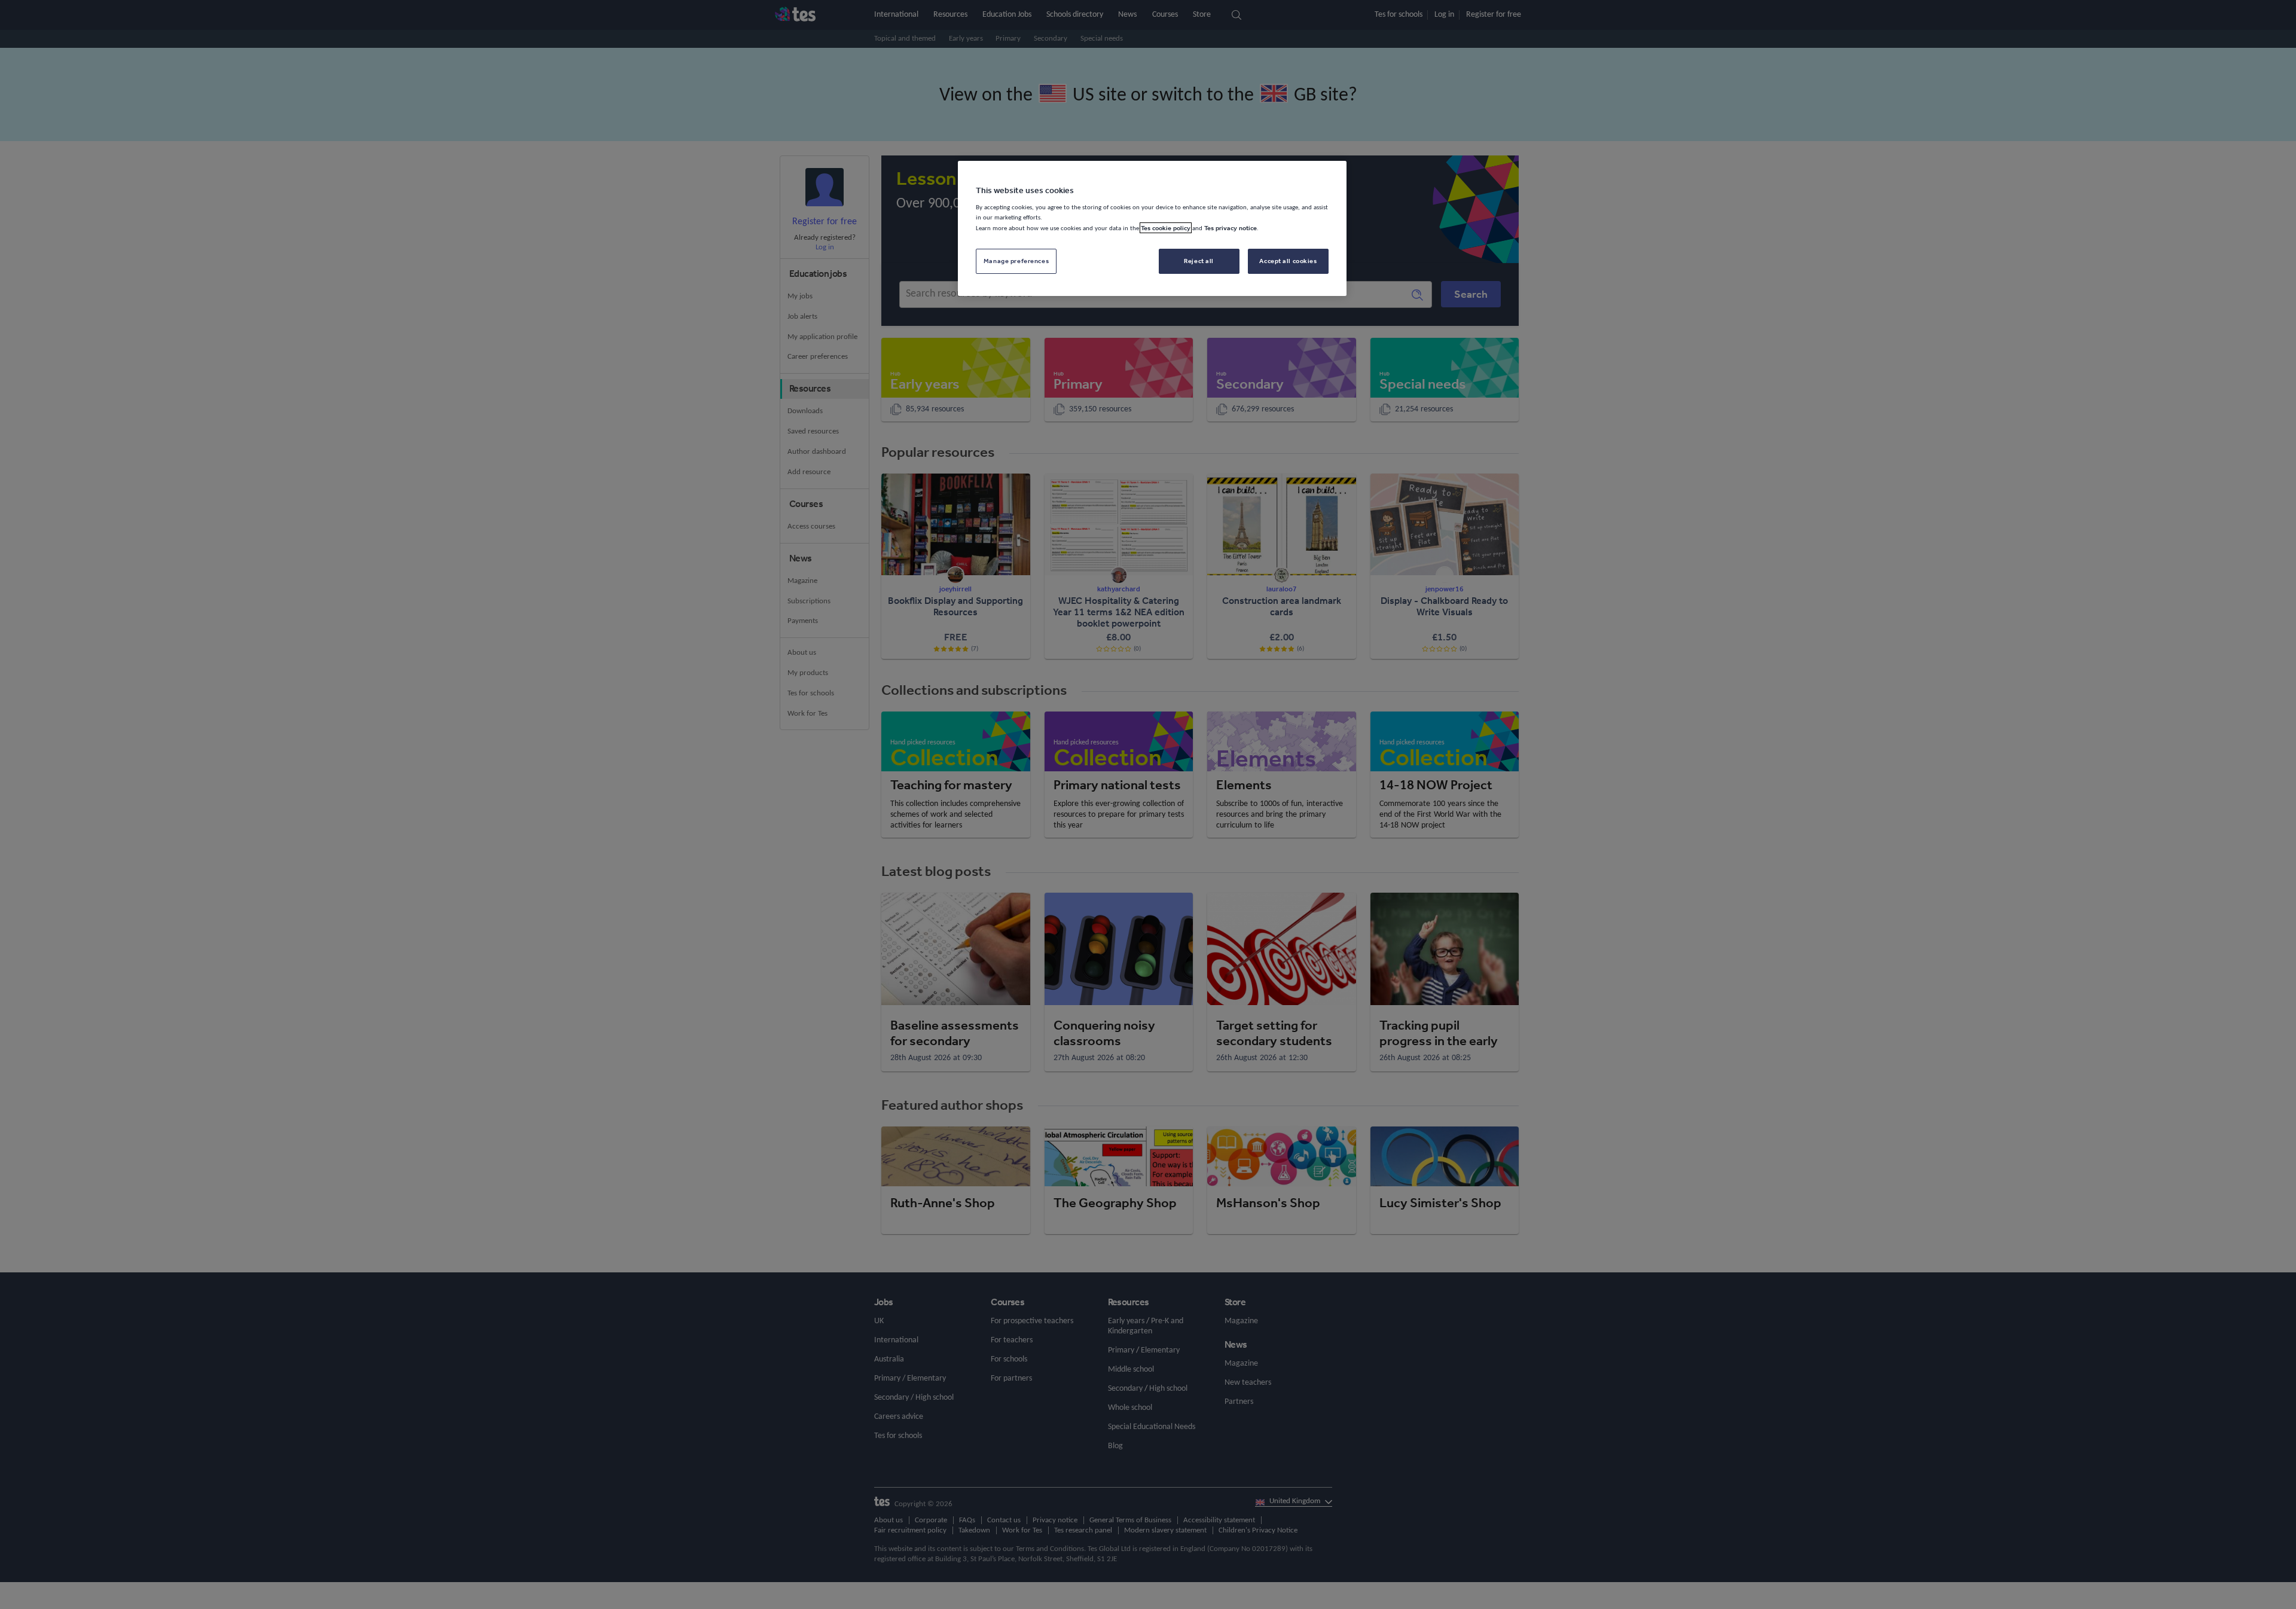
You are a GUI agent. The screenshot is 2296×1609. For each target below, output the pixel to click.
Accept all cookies (1288, 261)
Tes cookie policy (1166, 228)
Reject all (1199, 261)
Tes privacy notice (1231, 228)
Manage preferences (1016, 261)
